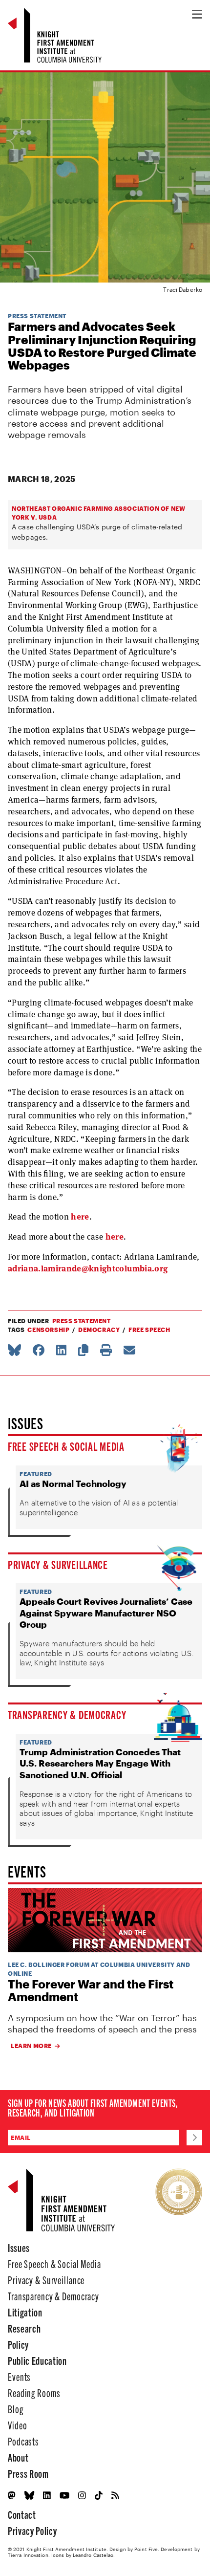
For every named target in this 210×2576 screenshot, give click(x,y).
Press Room (28, 2473)
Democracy (99, 1330)
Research (24, 2328)
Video (17, 2425)
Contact (22, 2514)
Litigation (25, 2312)
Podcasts (23, 2441)
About (18, 2457)
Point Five (146, 2549)
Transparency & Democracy (67, 1714)
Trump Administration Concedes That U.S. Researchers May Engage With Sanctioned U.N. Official (100, 1763)
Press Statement (37, 316)
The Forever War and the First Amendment (91, 1991)
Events (19, 2376)
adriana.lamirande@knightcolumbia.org (88, 1268)
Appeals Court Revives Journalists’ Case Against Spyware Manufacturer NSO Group (106, 1613)
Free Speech (149, 1330)
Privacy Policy (32, 2530)
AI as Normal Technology (73, 1484)
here (80, 1217)
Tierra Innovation (28, 2555)
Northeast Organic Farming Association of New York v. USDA (98, 513)
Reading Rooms (34, 2392)
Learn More (31, 2046)
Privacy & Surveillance (58, 1564)
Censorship (48, 1330)
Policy (18, 2344)
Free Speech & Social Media (66, 1446)
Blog (16, 2409)
